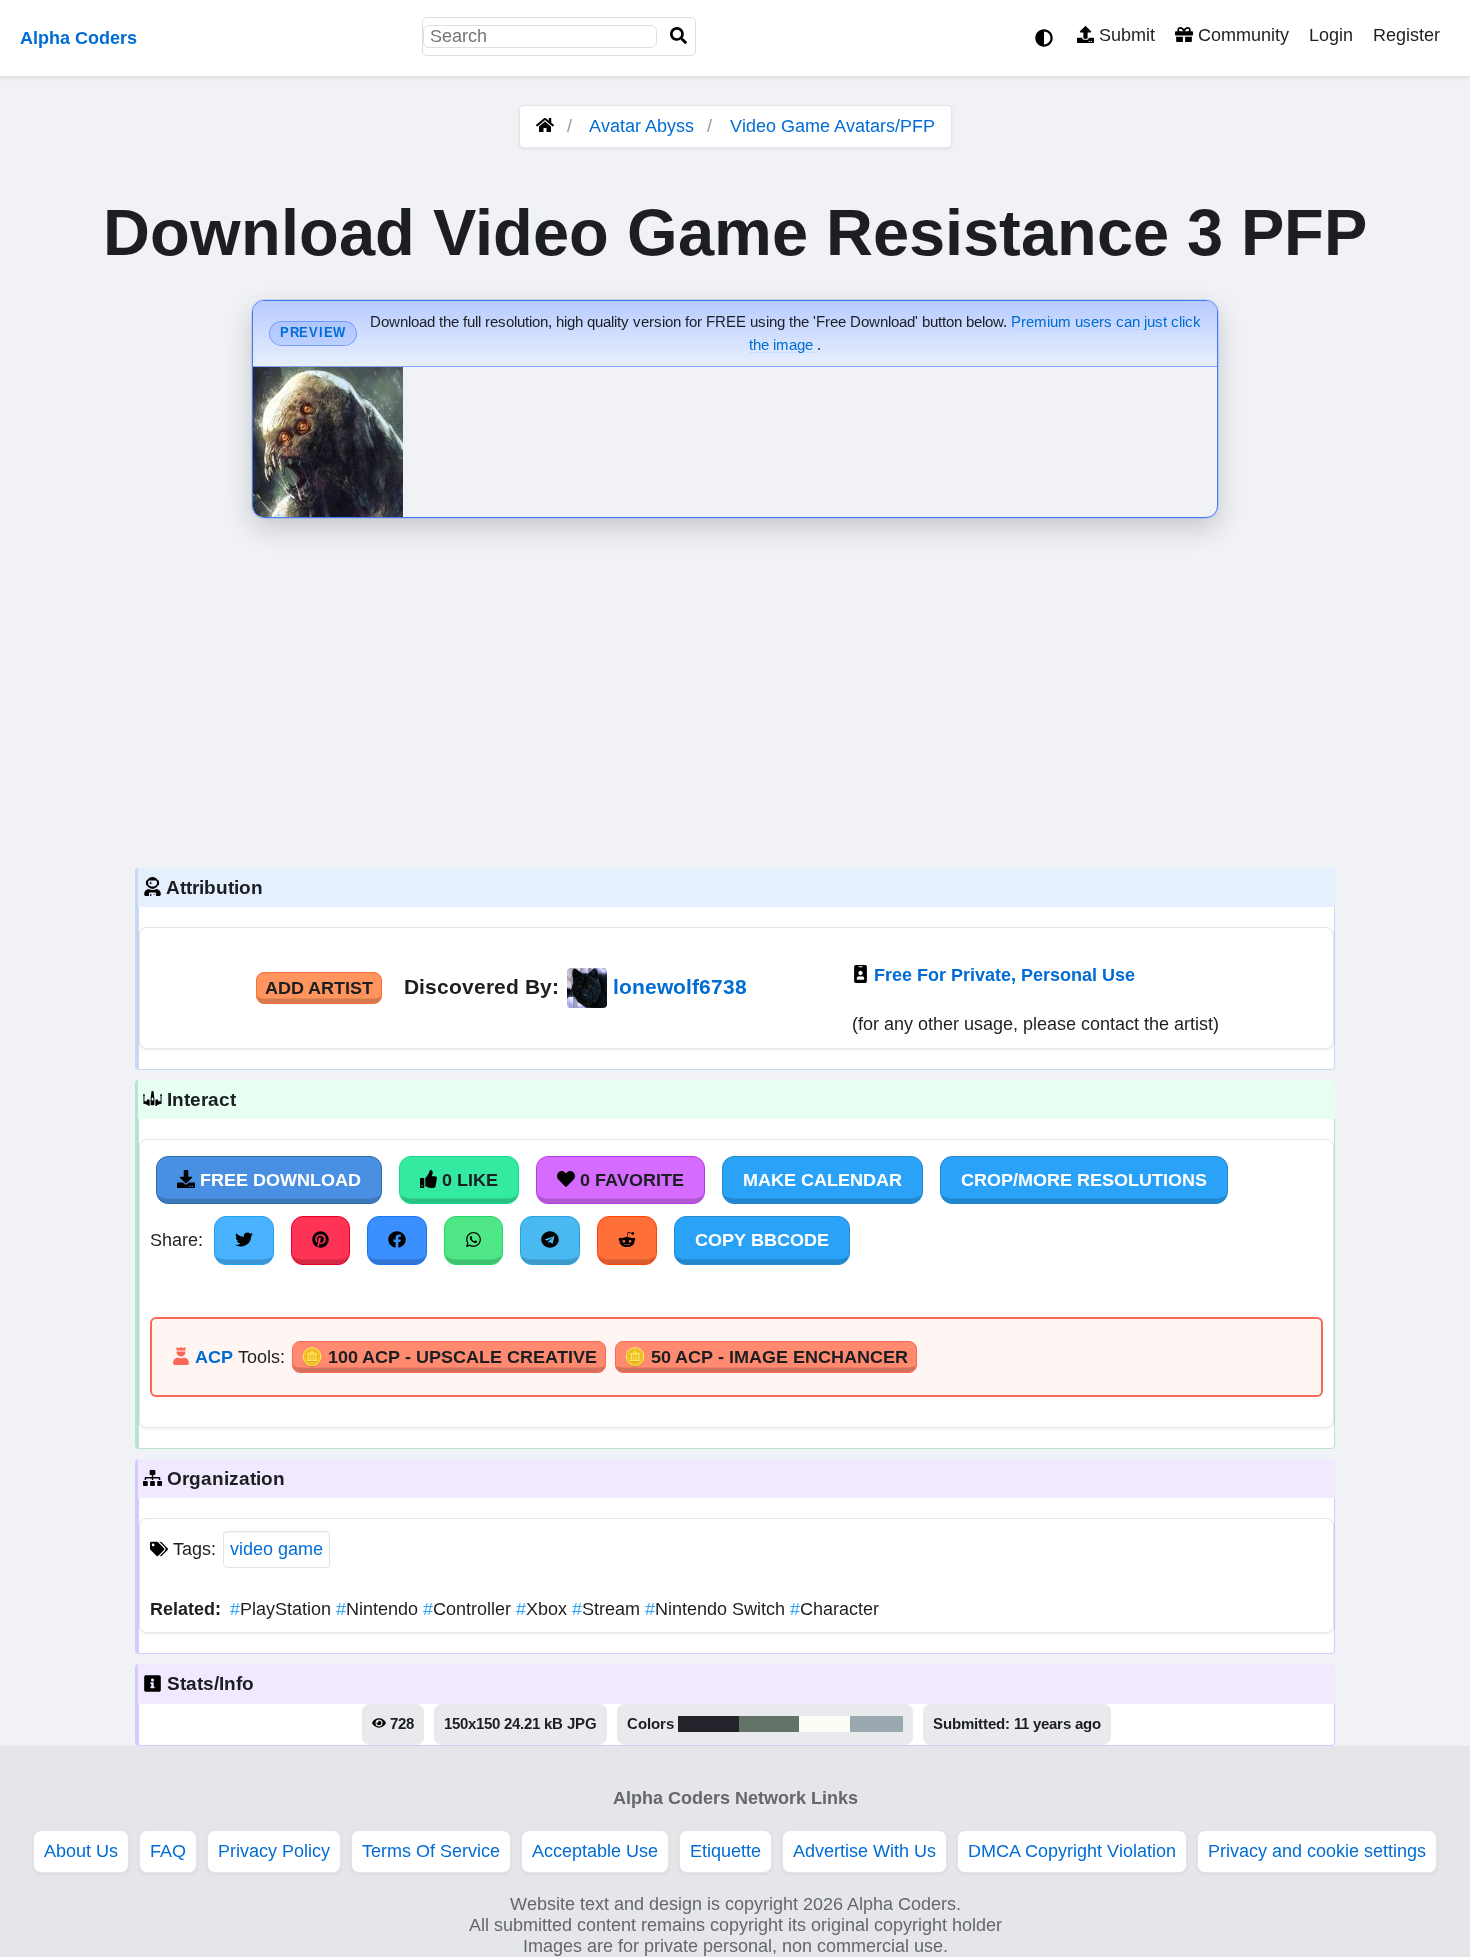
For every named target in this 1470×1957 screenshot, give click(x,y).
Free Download (278, 1180)
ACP (214, 1357)
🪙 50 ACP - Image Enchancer (766, 1357)
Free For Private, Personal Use (1004, 975)
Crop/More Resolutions (1084, 1180)
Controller (469, 1609)
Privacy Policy (274, 1851)
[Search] (679, 36)
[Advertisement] (735, 688)
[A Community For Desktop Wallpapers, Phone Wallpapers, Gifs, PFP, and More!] (545, 126)
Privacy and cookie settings (1317, 1851)
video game (276, 1549)
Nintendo (379, 1609)
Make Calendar (822, 1180)
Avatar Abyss (641, 126)
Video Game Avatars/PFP (832, 126)
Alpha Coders (78, 38)
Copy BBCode (762, 1240)
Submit (1124, 35)
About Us (81, 1851)
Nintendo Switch (717, 1609)
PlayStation (283, 1609)
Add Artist (319, 988)
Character (834, 1609)
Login (1331, 35)
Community (1241, 35)
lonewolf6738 (680, 986)
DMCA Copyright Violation (1072, 1851)
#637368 (769, 1724)
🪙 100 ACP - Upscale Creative (449, 1357)
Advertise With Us (864, 1851)
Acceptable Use (595, 1851)
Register (1406, 35)
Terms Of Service (431, 1851)
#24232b (708, 1724)
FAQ (168, 1851)
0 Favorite (629, 1180)
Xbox (544, 1609)
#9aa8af (876, 1724)
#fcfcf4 (824, 1724)
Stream (608, 1609)
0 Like (467, 1180)
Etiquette (725, 1851)
